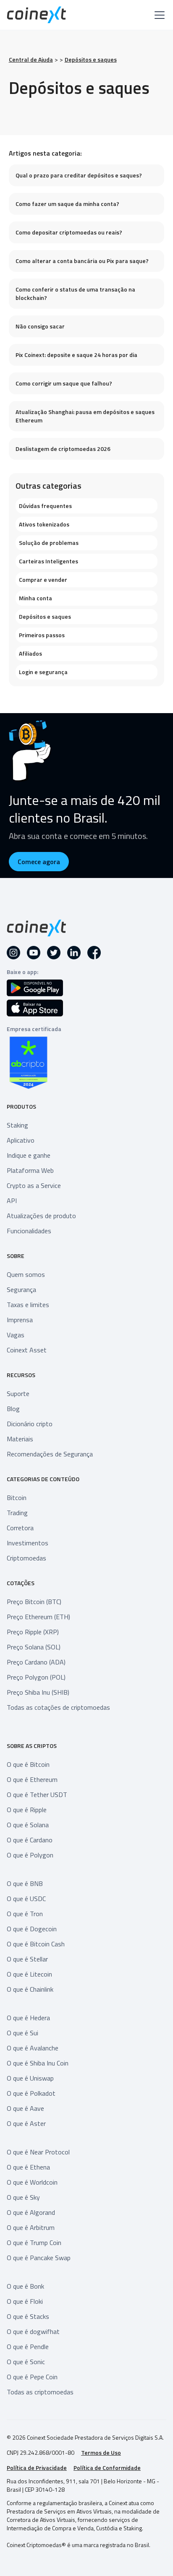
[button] (158, 15)
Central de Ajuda (31, 60)
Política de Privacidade (37, 2468)
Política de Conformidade (107, 2468)
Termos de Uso (101, 2453)
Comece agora (39, 862)
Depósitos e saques (91, 60)
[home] (37, 15)
